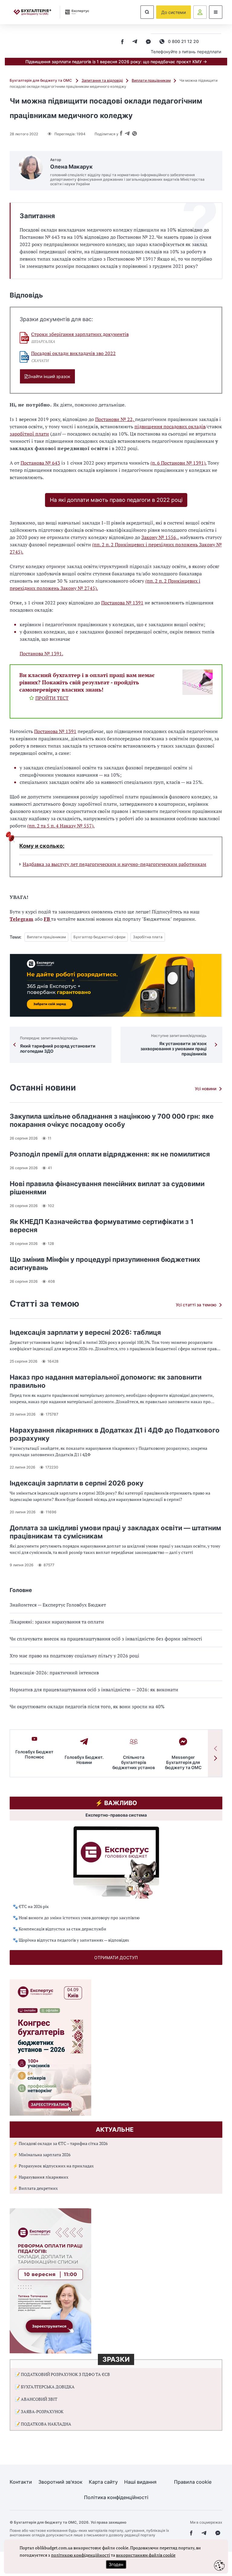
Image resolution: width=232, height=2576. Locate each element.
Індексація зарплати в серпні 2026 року (77, 1483)
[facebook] (122, 42)
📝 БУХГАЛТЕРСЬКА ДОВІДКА (45, 2387)
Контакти (21, 2482)
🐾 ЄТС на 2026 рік (31, 1906)
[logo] (32, 12)
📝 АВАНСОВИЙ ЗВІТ (36, 2399)
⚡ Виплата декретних (35, 2188)
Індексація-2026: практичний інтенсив (54, 1673)
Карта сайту (103, 2482)
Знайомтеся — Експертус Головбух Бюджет (58, 1605)
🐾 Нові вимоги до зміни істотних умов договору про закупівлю (76, 1918)
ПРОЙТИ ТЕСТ (52, 698)
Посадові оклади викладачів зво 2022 (73, 353)
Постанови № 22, (115, 419)
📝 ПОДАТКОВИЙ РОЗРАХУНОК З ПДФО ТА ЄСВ (62, 2374)
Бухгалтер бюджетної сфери (99, 937)
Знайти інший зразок (49, 376)
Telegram (21, 919)
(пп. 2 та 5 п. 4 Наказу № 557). (61, 826)
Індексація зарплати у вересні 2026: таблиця (85, 1332)
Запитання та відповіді (102, 80)
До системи (174, 12)
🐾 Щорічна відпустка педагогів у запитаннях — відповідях (71, 1940)
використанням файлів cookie (146, 2555)
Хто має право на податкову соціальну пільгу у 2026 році (74, 1656)
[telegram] (135, 42)
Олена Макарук (71, 167)
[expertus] (75, 12)
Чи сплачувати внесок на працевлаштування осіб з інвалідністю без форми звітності (106, 1639)
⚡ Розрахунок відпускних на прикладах (53, 2166)
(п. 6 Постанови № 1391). (178, 463)
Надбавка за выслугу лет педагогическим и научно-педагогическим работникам (114, 864)
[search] (147, 12)
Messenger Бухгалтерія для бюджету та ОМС (183, 1762)
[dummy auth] (200, 12)
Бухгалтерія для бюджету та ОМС (41, 80)
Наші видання (140, 2482)
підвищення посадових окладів (170, 426)
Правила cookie (193, 2482)
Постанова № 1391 (122, 603)
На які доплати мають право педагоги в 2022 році (116, 500)
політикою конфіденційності (81, 2555)
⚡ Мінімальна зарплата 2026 (42, 2155)
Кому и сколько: (42, 846)
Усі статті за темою (196, 1305)
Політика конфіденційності (116, 2497)
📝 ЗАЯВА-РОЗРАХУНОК (39, 2412)
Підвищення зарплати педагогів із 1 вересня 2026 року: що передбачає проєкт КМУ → (116, 62)
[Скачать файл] (24, 338)
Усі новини (206, 1089)
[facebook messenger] (148, 42)
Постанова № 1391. (41, 653)
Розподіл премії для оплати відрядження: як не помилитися (110, 1154)
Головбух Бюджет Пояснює (34, 1754)
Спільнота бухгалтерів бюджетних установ (134, 1762)
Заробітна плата (148, 937)
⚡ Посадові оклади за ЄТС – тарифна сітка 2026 (60, 2143)
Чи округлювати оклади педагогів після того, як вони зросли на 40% (87, 1706)
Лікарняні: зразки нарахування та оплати (57, 1622)
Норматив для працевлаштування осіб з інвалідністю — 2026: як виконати (94, 1689)
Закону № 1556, (159, 537)
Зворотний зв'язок (60, 2482)
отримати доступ (116, 1957)
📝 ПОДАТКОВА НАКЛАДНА (43, 2424)
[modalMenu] (216, 12)
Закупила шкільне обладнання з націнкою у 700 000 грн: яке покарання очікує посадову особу (112, 1120)
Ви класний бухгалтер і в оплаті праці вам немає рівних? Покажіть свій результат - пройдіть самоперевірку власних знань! (87, 682)
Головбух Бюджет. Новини (84, 1760)
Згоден (116, 2564)
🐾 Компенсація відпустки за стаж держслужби (60, 1929)
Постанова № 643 (40, 463)
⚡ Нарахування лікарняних (40, 2177)
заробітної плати (29, 434)
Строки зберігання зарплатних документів (80, 334)
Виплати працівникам (151, 80)
